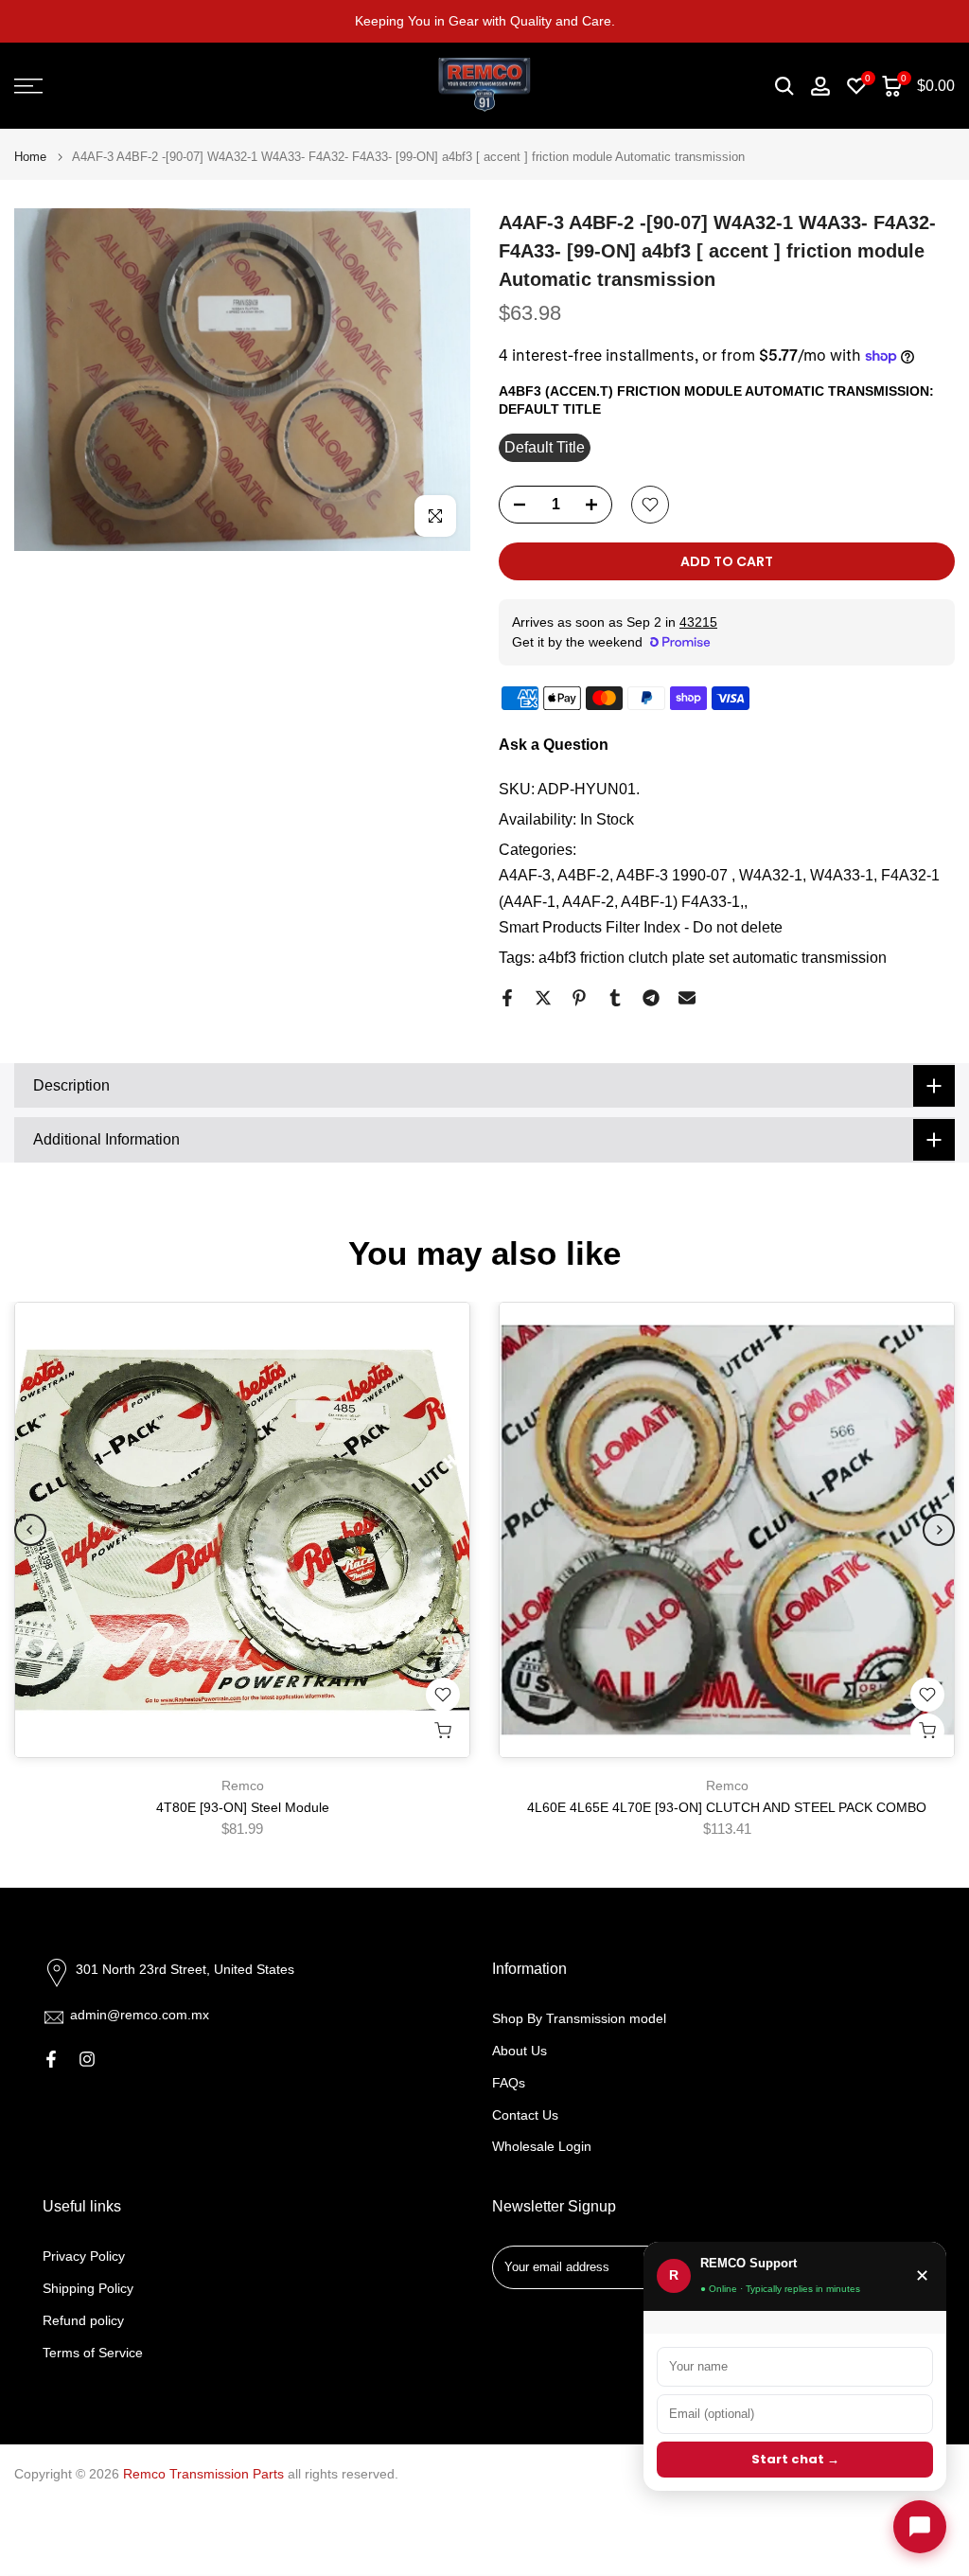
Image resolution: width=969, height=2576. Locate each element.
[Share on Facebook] (507, 998)
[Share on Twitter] (543, 998)
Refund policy (83, 2320)
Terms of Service (93, 2353)
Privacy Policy (84, 2256)
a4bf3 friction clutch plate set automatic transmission (713, 958)
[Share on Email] (687, 998)
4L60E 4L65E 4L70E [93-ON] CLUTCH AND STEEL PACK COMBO (727, 1807)
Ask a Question (554, 745)
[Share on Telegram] (651, 998)
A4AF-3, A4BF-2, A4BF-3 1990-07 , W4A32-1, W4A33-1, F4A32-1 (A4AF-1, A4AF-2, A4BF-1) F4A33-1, (719, 888)
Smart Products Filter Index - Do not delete (641, 927)
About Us (520, 2051)
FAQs (509, 2083)
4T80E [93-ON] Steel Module (243, 1807)
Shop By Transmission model (579, 2018)
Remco (243, 1785)
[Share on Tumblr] (615, 998)
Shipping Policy (88, 2288)
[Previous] (30, 1530)
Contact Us (525, 2115)
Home (30, 157)
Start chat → (795, 2459)
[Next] (939, 1530)
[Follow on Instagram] (87, 2059)
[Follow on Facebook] (51, 2059)
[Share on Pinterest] (579, 998)
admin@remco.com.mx (140, 2015)
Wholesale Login (542, 2146)
